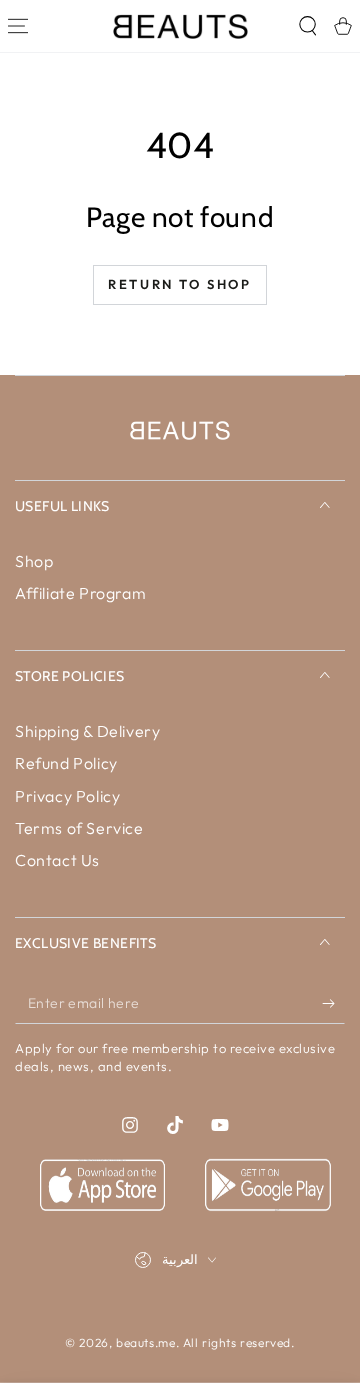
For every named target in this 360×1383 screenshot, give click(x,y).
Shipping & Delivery (87, 731)
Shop (34, 561)
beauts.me (145, 1342)
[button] (307, 26)
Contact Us (57, 860)
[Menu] (17, 26)
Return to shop (179, 284)
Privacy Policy (67, 796)
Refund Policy (66, 763)
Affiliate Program (80, 593)
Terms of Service (79, 828)
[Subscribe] (333, 1004)
